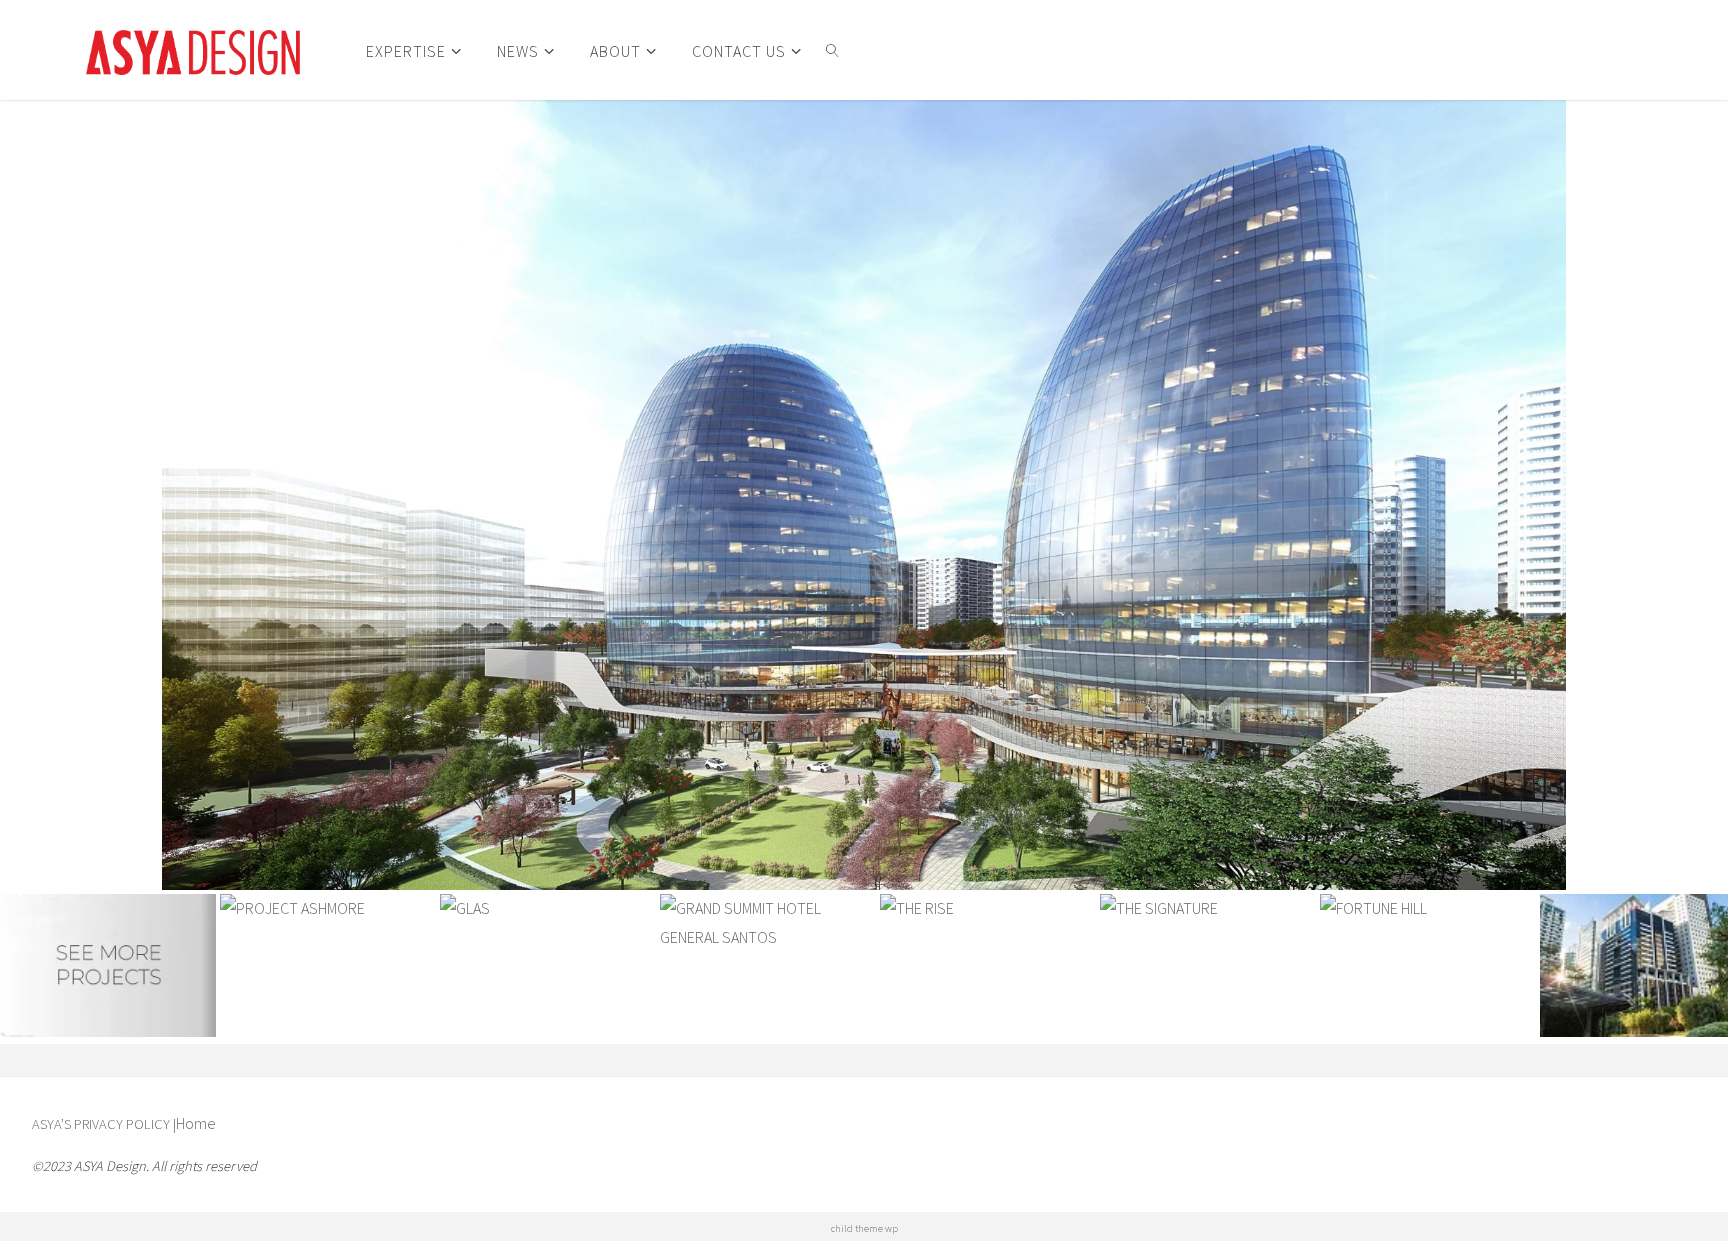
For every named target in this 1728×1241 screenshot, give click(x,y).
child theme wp (864, 1228)
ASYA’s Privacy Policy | (104, 1124)
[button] (215, 495)
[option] (864, 495)
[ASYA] (193, 50)
